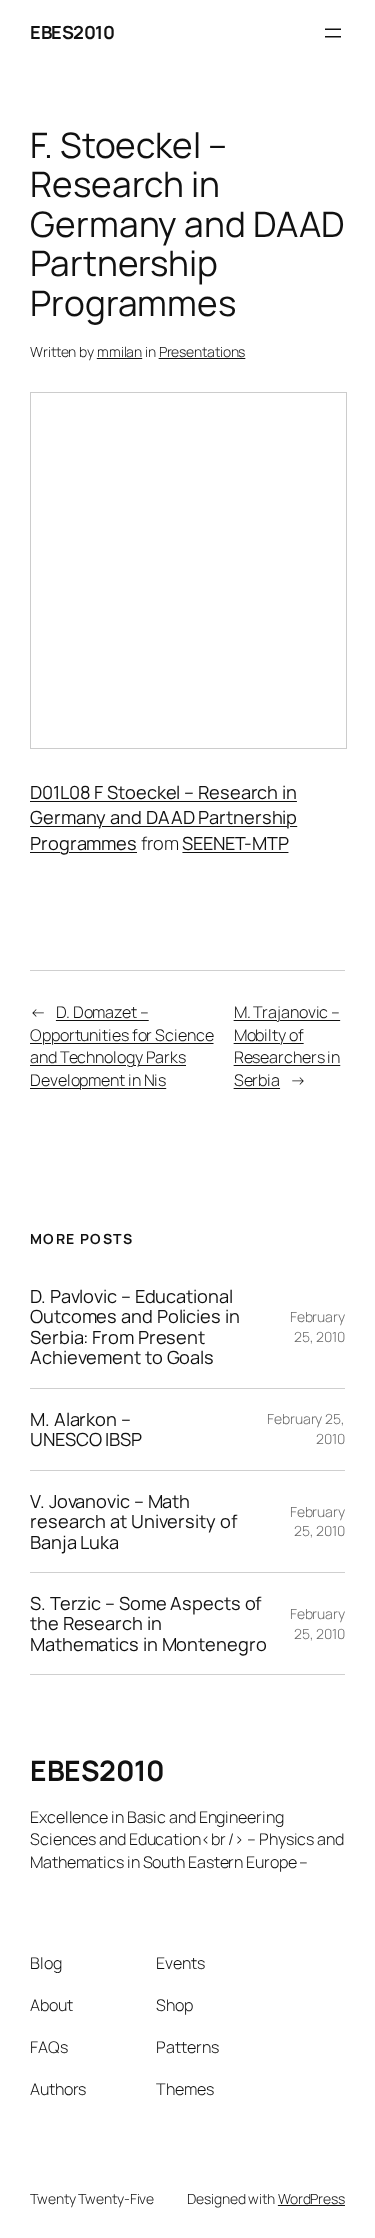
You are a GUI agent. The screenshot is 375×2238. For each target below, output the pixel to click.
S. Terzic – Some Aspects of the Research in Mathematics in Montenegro (148, 1623)
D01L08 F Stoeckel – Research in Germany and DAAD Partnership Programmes (163, 817)
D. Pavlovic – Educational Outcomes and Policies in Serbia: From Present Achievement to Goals (135, 1327)
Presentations (202, 351)
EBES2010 (72, 32)
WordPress (311, 2198)
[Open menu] (333, 33)
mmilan (119, 351)
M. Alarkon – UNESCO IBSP (86, 1429)
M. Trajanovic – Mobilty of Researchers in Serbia (287, 1046)
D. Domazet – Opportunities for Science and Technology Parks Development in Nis (122, 1046)
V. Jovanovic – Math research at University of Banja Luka (133, 1521)
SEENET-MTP (235, 843)
